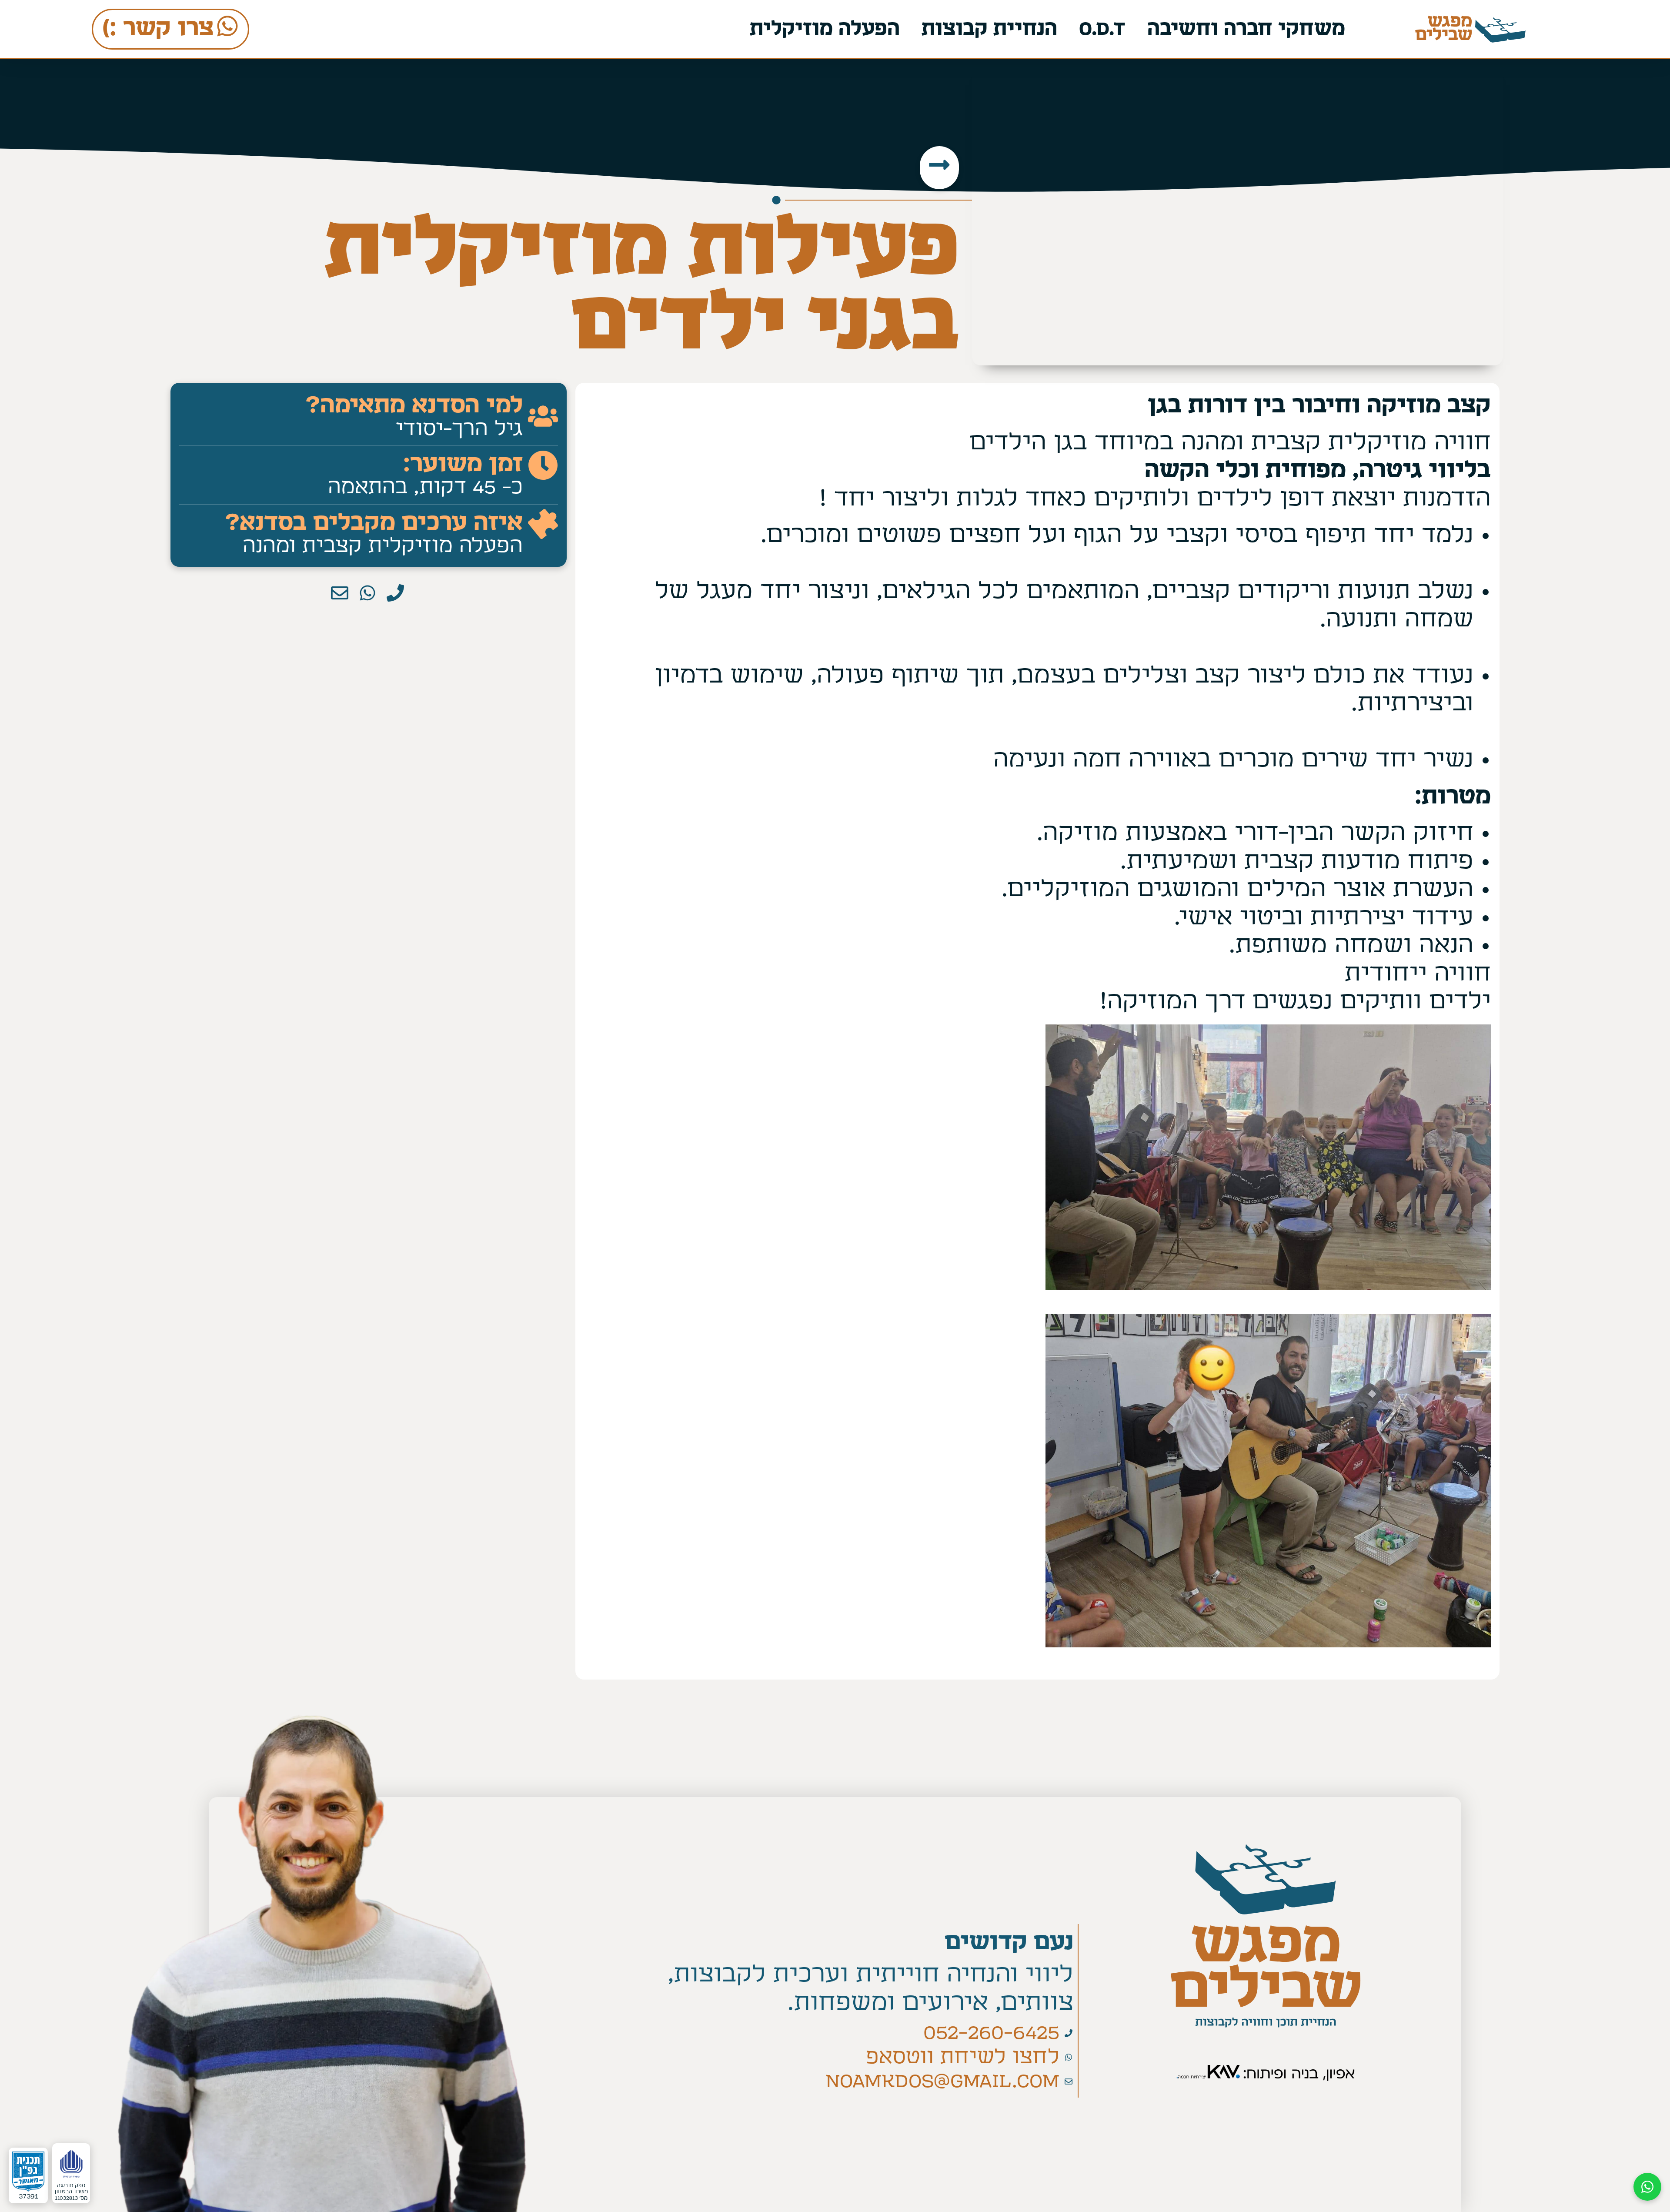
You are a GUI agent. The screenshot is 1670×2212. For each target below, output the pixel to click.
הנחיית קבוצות (989, 29)
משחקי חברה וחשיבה (1246, 29)
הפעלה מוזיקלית (825, 29)
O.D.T (1102, 29)
